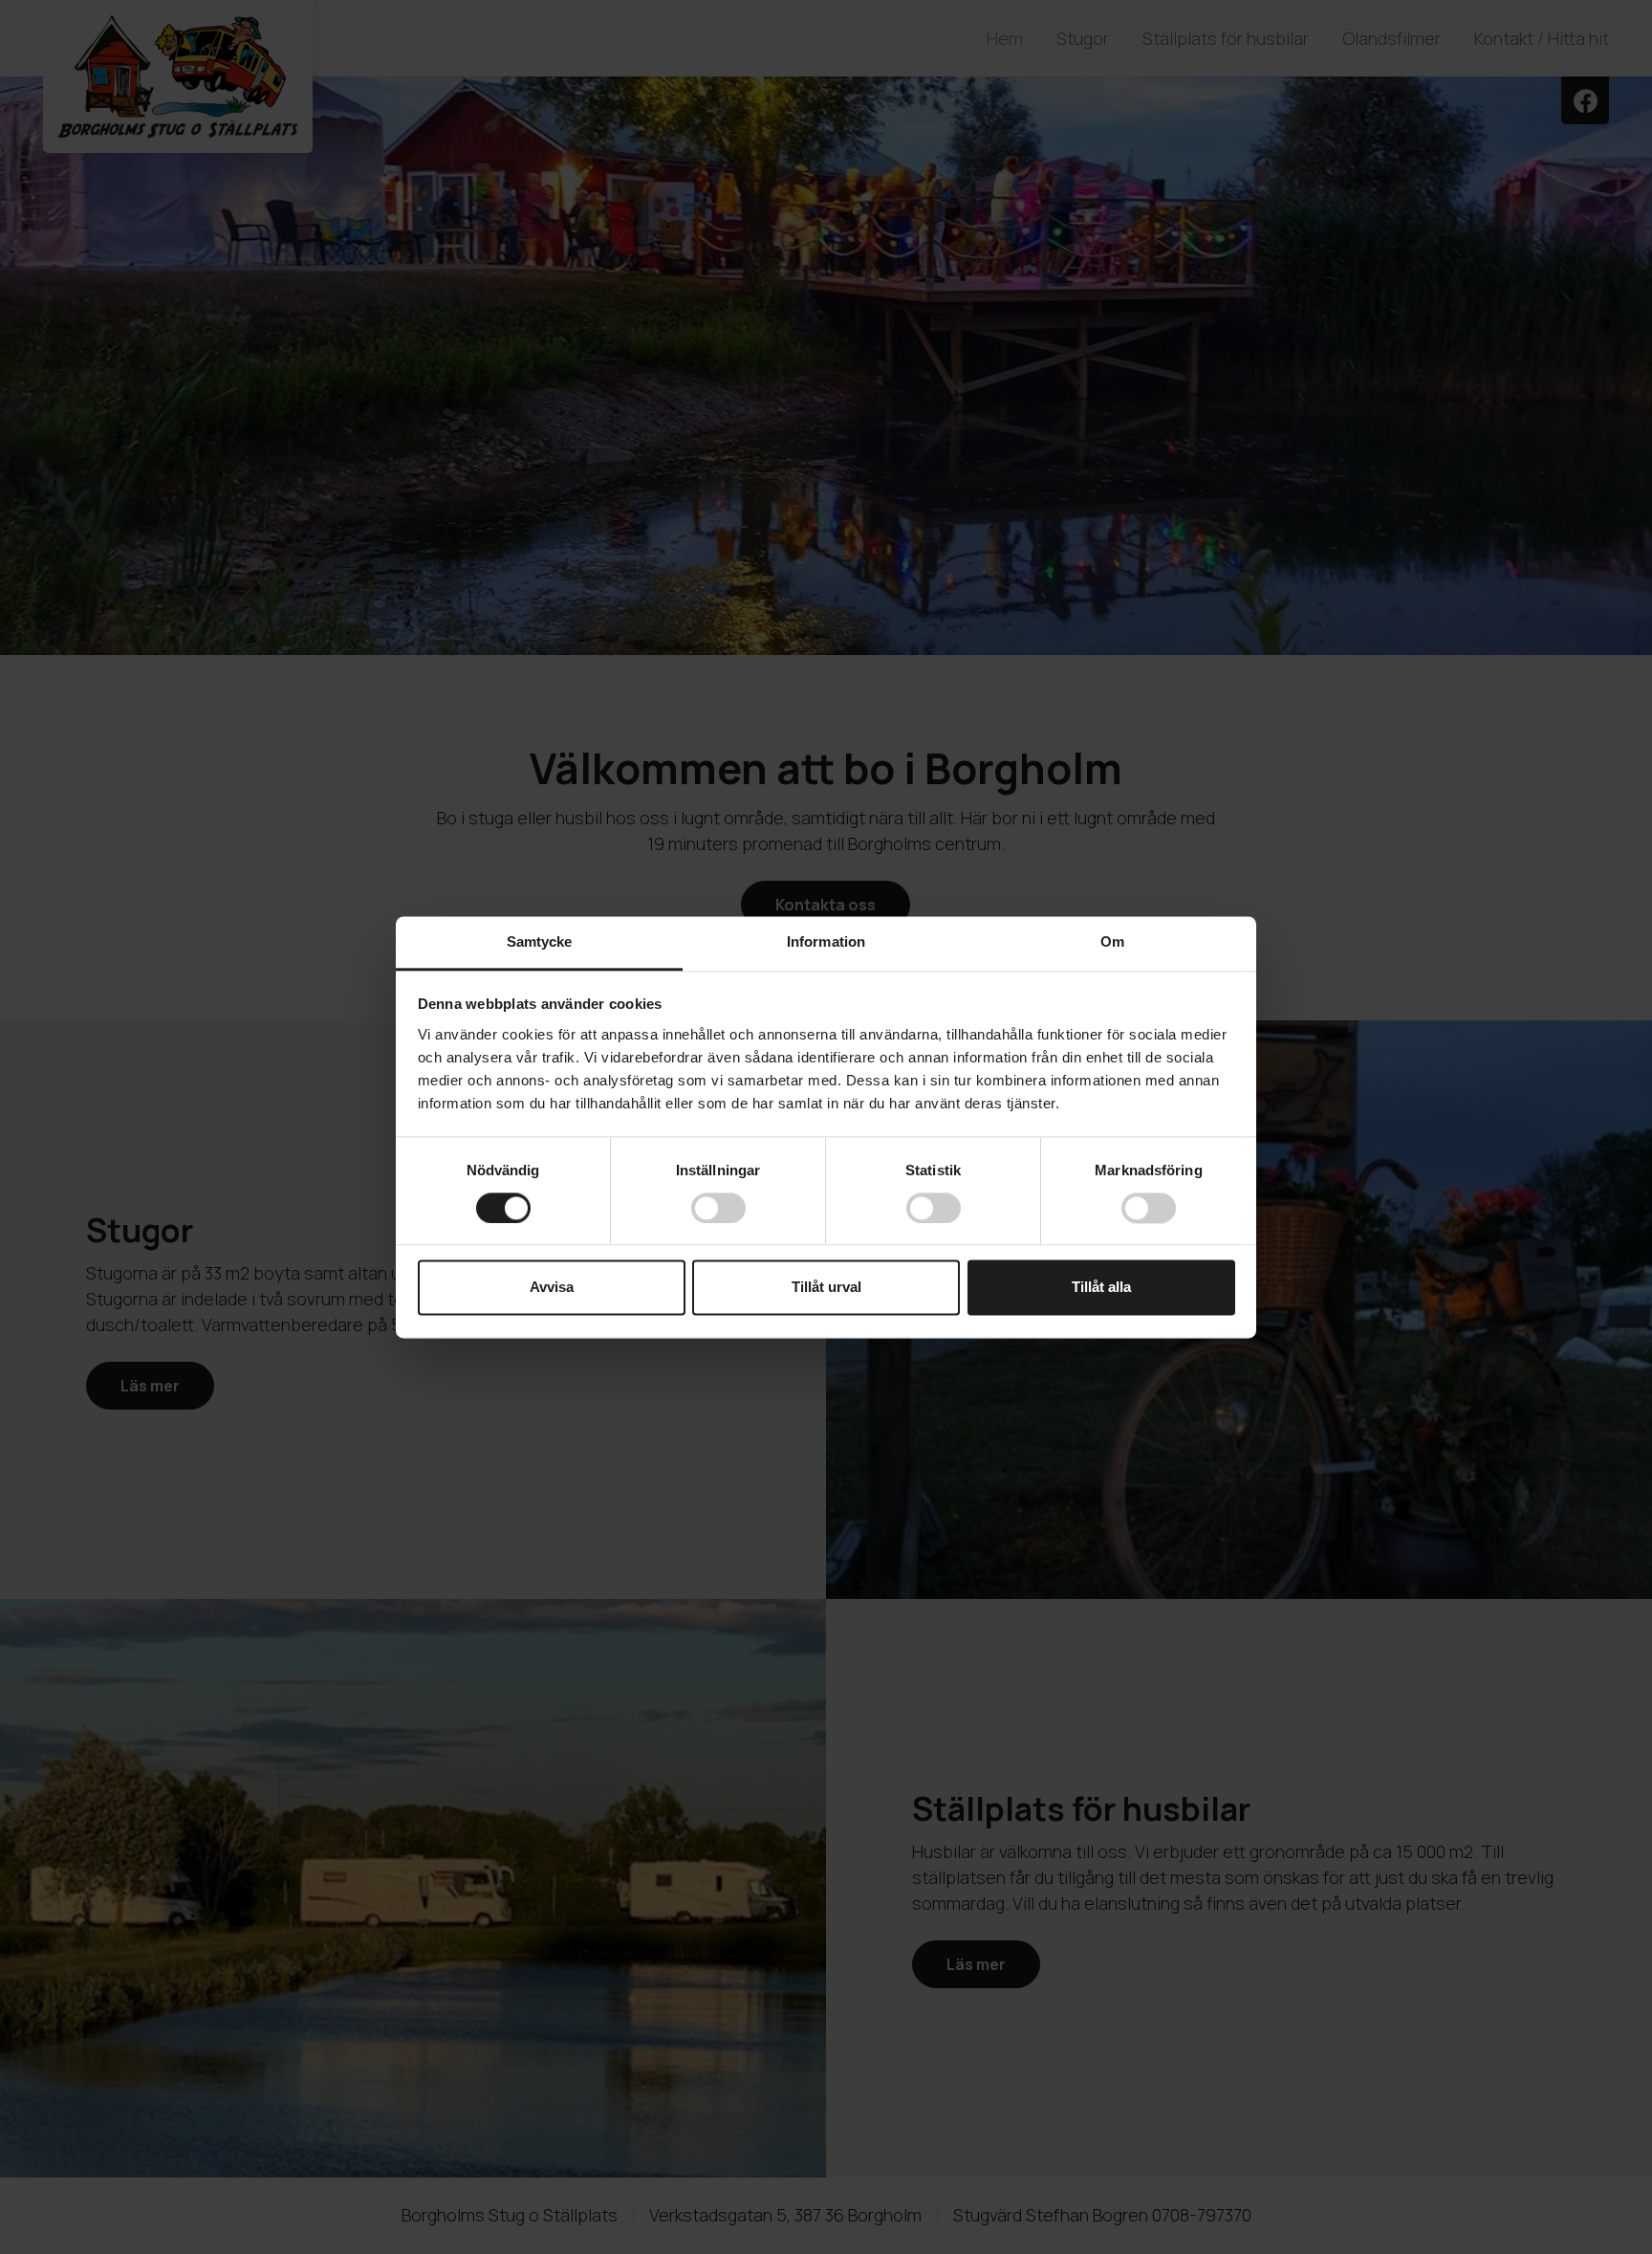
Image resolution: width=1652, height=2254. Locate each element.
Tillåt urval (826, 1288)
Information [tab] (826, 941)
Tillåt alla (1101, 1288)
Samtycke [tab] (540, 941)
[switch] (718, 1208)
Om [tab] (1112, 941)
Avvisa (552, 1288)
